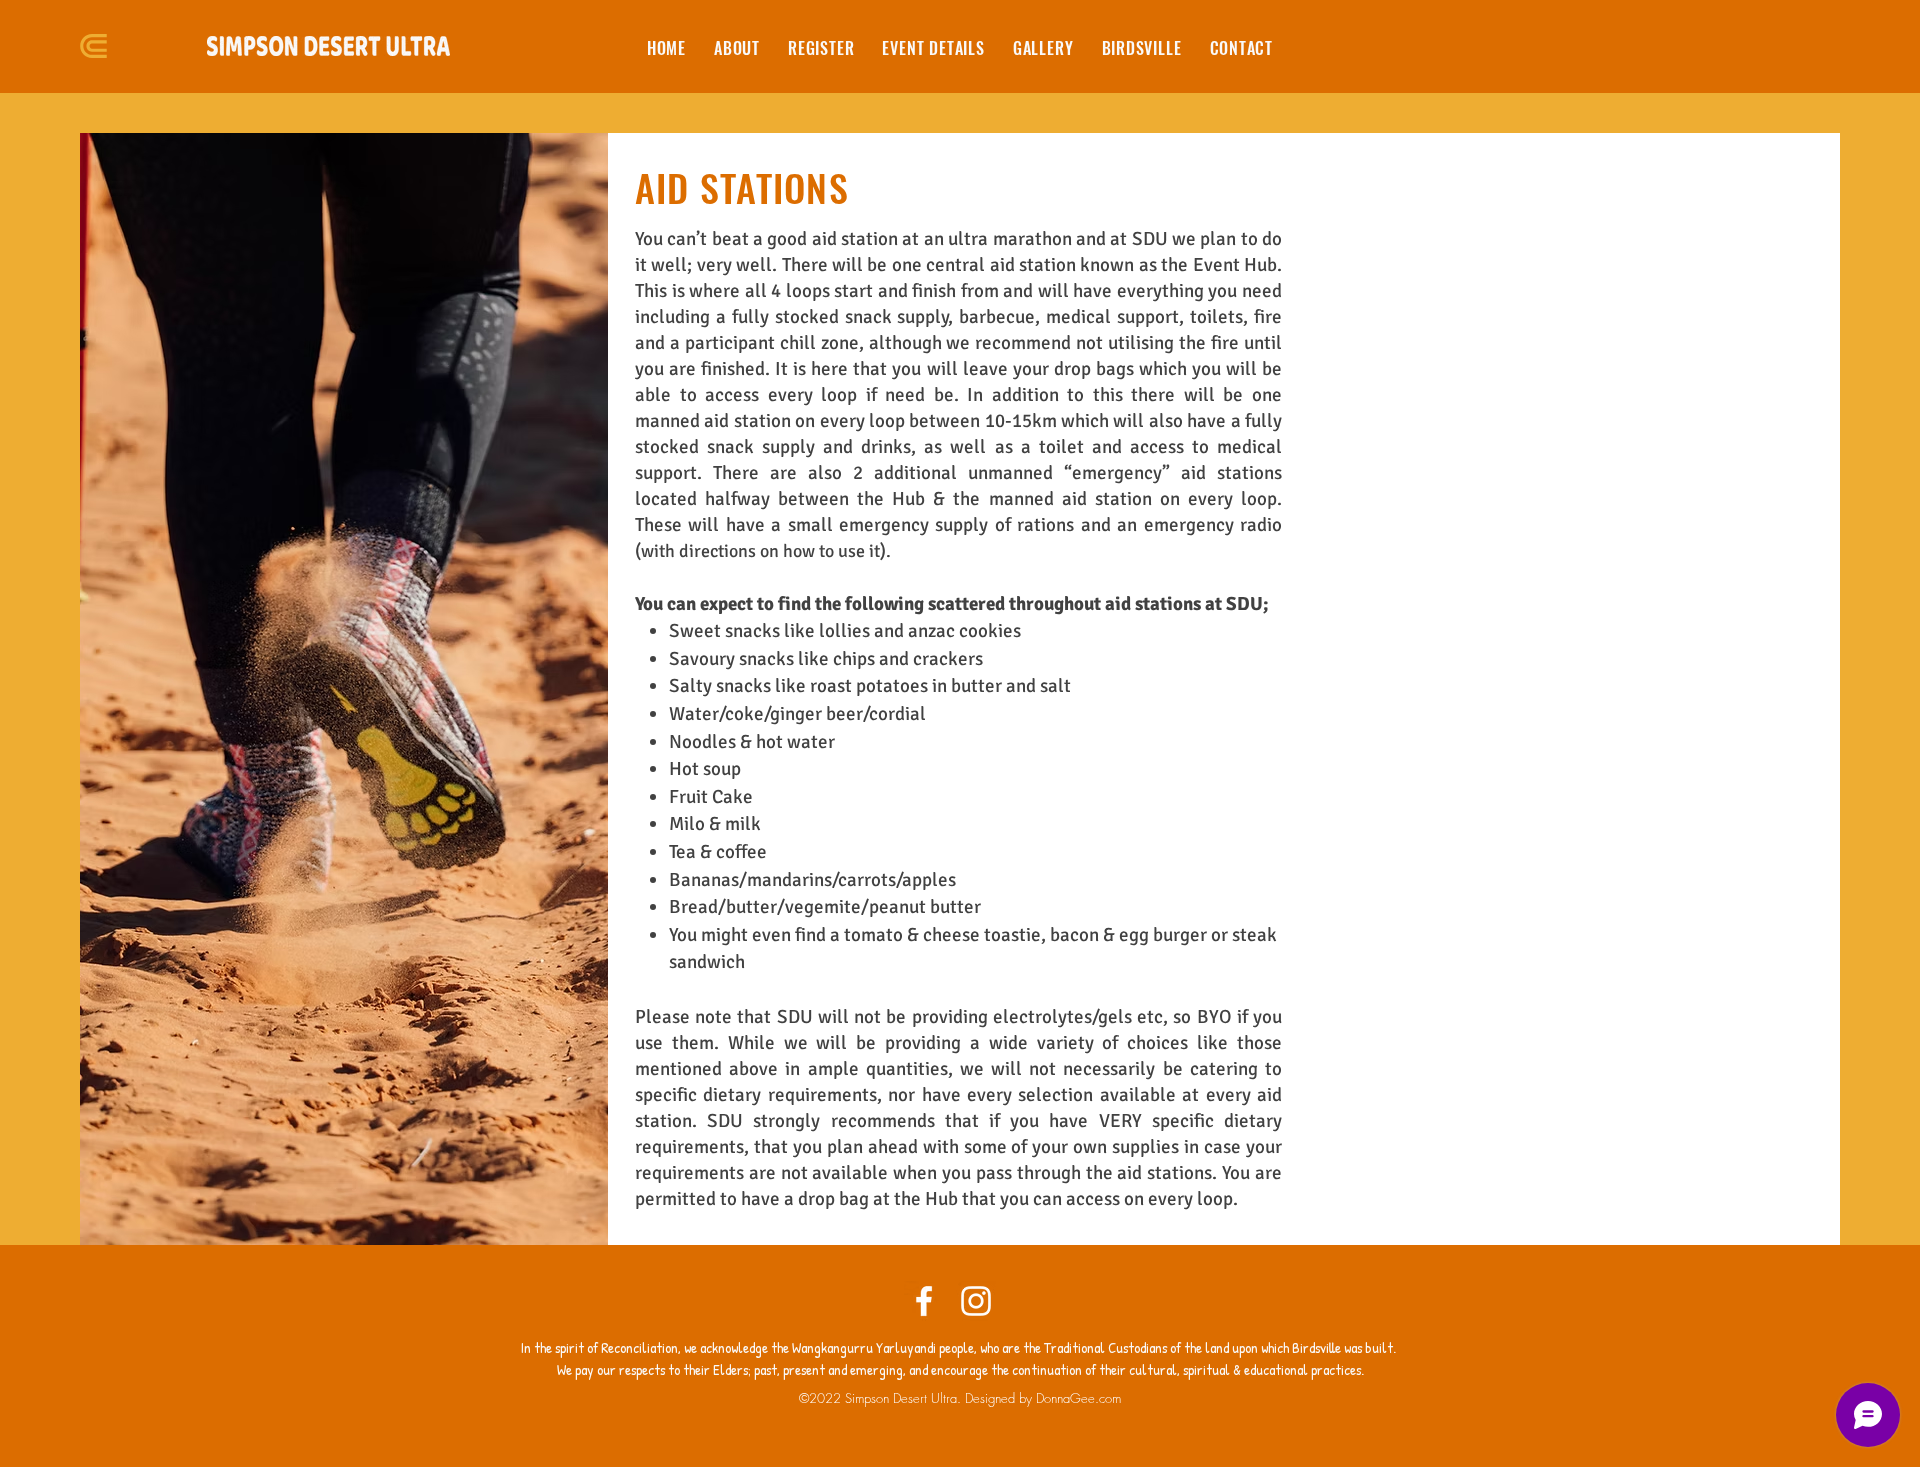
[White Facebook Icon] (924, 1301)
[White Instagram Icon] (976, 1301)
